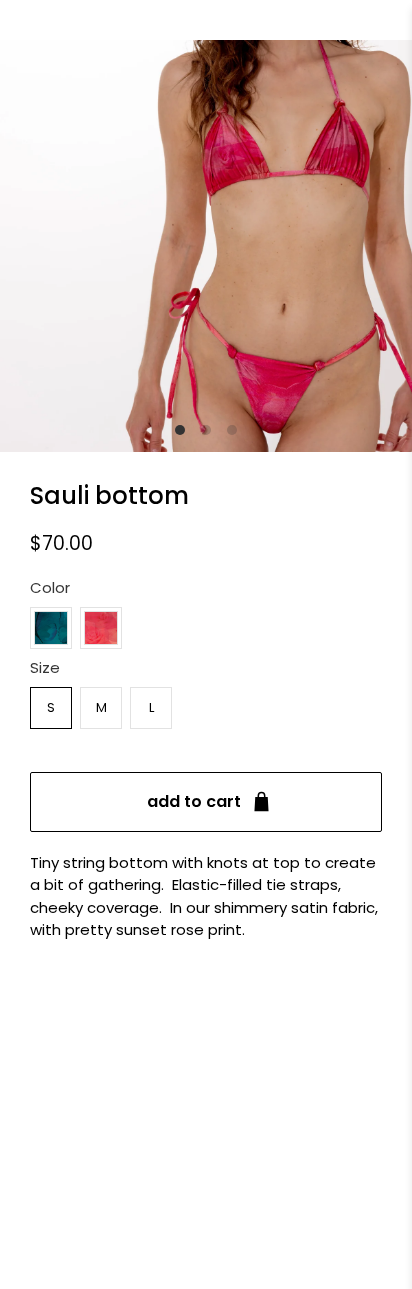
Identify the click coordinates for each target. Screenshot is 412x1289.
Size (45, 667)
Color (50, 587)
